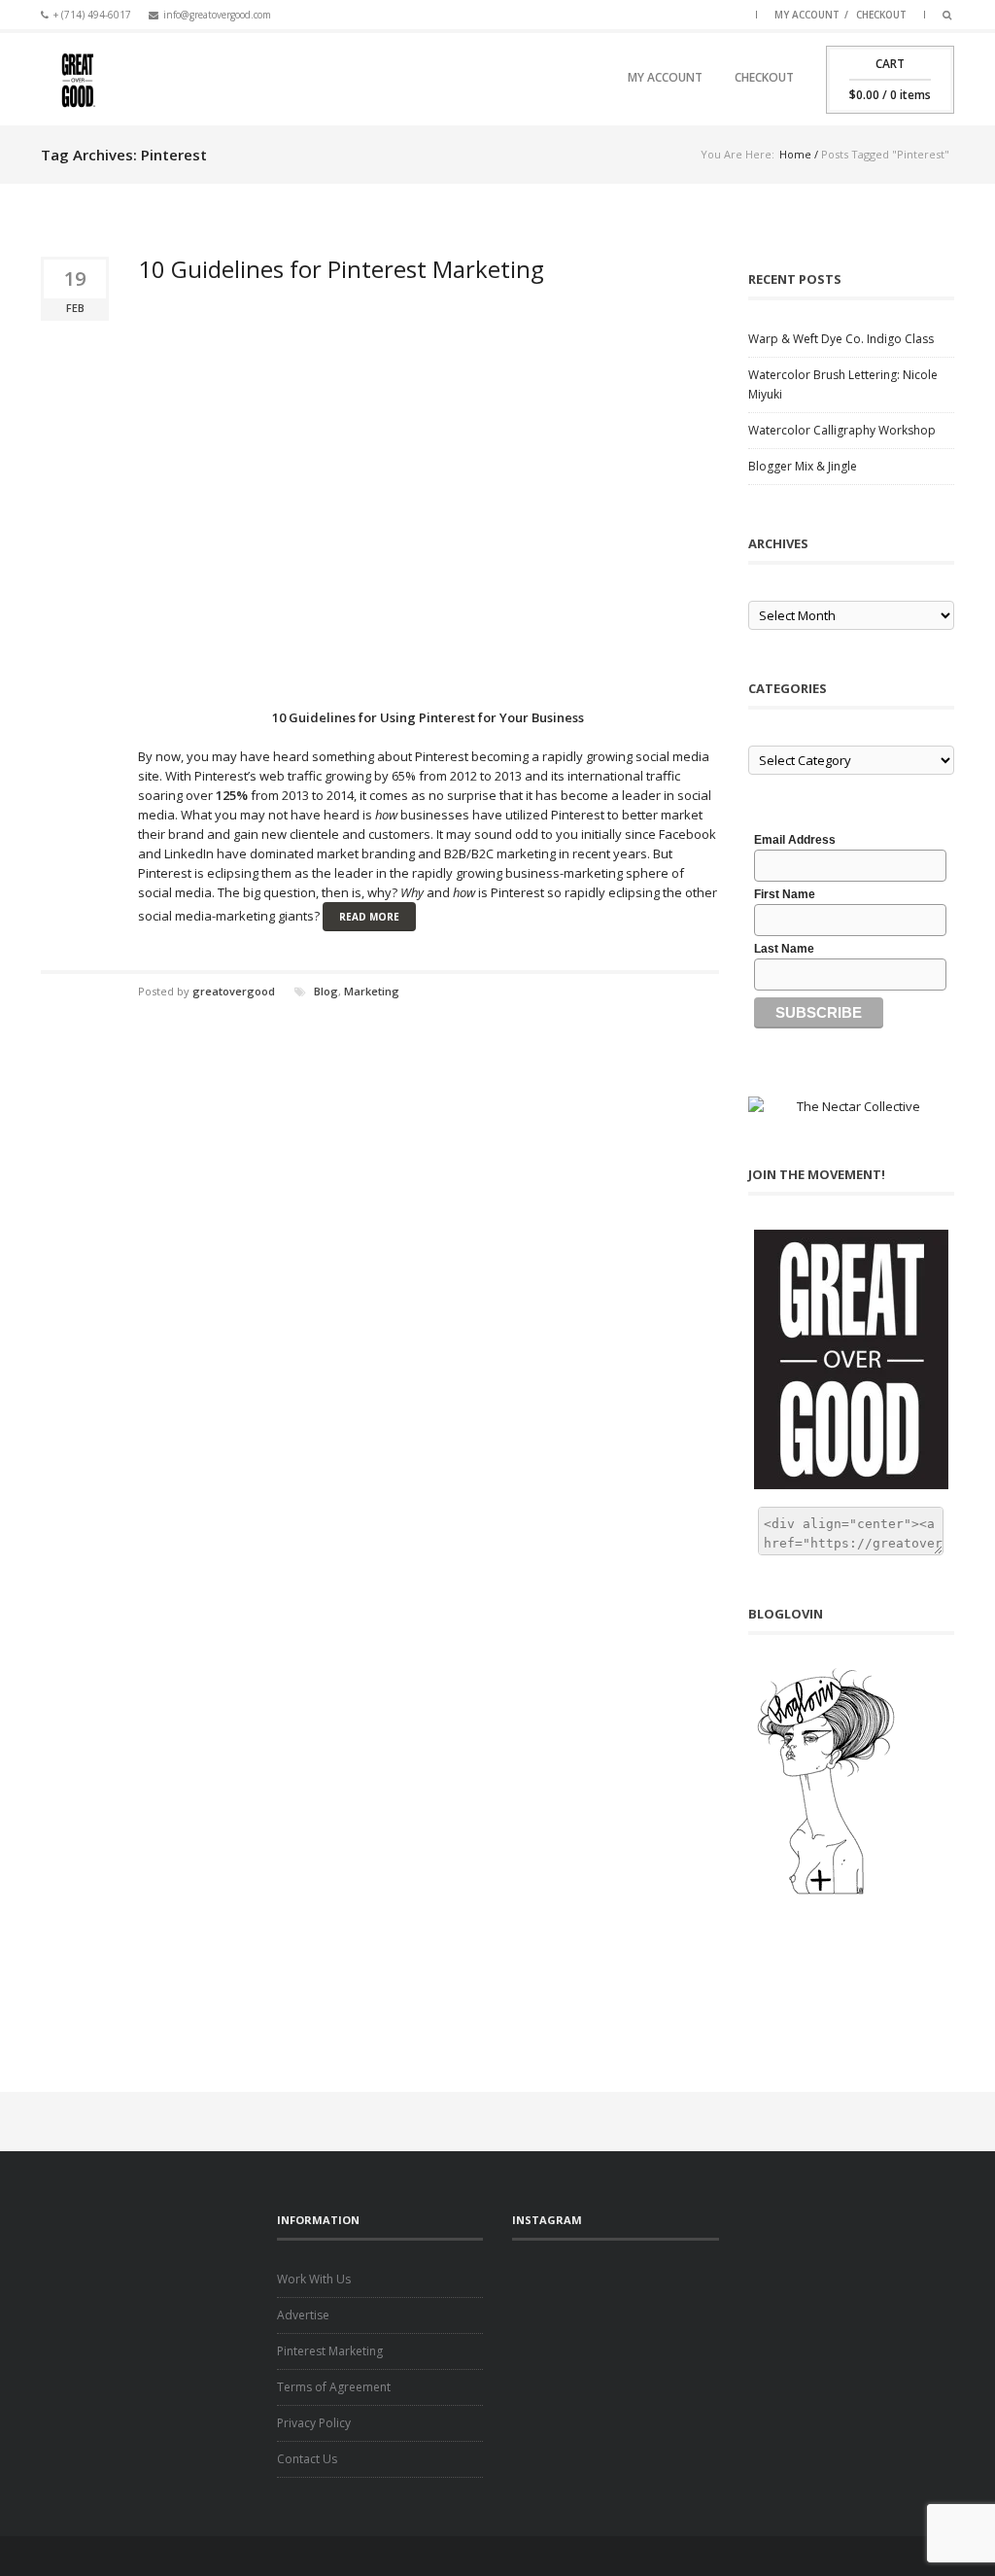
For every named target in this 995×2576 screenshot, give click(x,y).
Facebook (637, 13)
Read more (369, 917)
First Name (785, 894)
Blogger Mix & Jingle (803, 466)
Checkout (881, 15)
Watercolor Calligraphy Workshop (842, 430)
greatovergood (234, 991)
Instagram (710, 13)
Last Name (784, 949)
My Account (807, 15)
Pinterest (735, 13)
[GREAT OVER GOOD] (76, 79)
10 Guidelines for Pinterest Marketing (341, 269)
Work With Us (314, 2279)
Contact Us (307, 2459)
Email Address (795, 840)
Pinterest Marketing (330, 2351)
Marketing (372, 991)
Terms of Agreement (334, 2387)
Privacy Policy (314, 2423)
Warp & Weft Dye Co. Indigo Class (841, 339)
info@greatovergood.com (217, 15)
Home (795, 154)
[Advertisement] (626, 2299)
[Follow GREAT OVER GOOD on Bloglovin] (852, 1781)
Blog (326, 991)
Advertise (303, 2315)
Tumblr (686, 13)
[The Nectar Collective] (852, 1106)
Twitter (662, 13)
